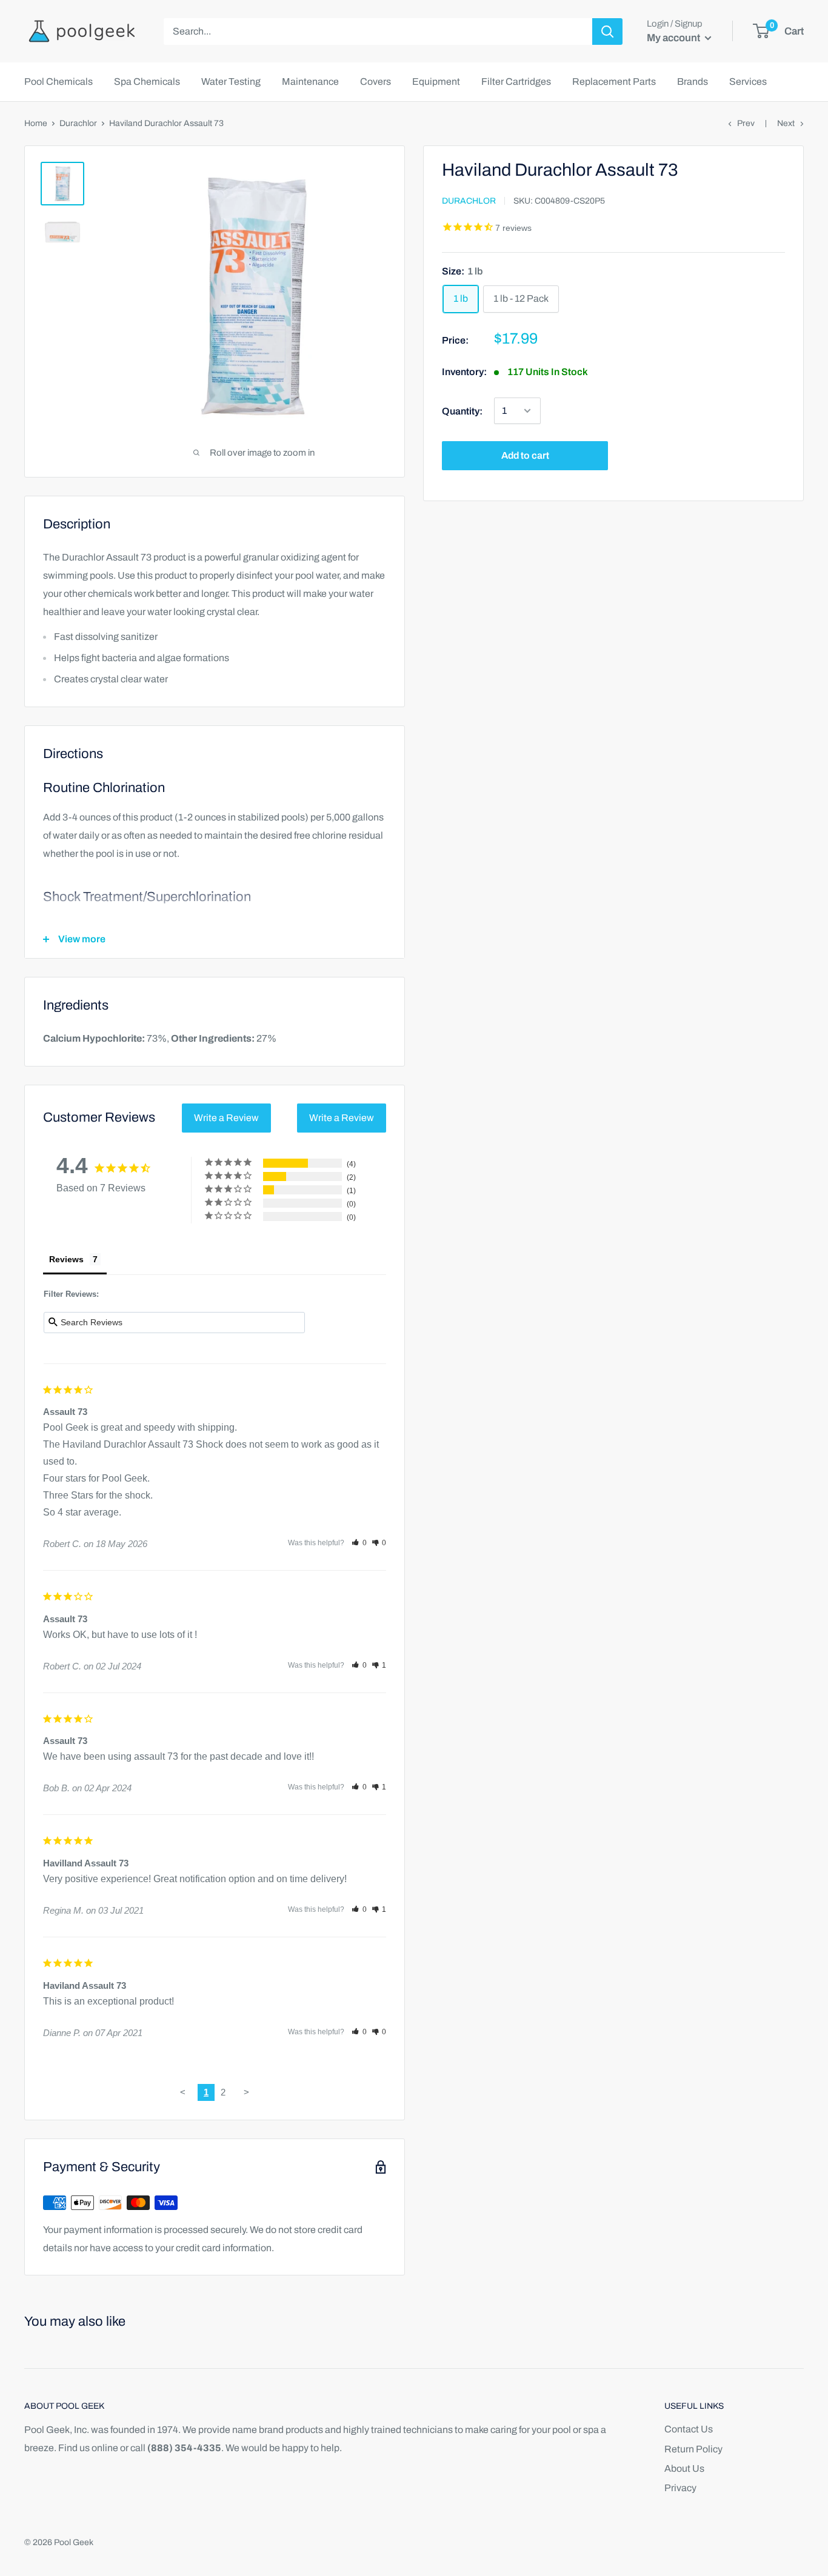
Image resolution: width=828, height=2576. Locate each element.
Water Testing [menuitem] (231, 82)
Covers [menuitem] (376, 82)
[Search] (607, 32)
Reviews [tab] (66, 1259)
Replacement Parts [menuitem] (614, 82)
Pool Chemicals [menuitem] (58, 82)
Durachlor (78, 123)
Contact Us (689, 2429)
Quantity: (462, 411)
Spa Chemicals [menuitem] (147, 82)
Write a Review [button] (226, 1118)
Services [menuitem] (748, 82)
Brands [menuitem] (693, 82)
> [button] (246, 2092)
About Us (684, 2468)
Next (786, 123)
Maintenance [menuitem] (310, 82)
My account (674, 38)
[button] (359, 1543)
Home (36, 123)
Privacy (680, 2488)
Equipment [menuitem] (436, 82)
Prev (746, 123)
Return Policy (693, 2449)
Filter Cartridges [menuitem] (516, 82)
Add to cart (525, 455)
